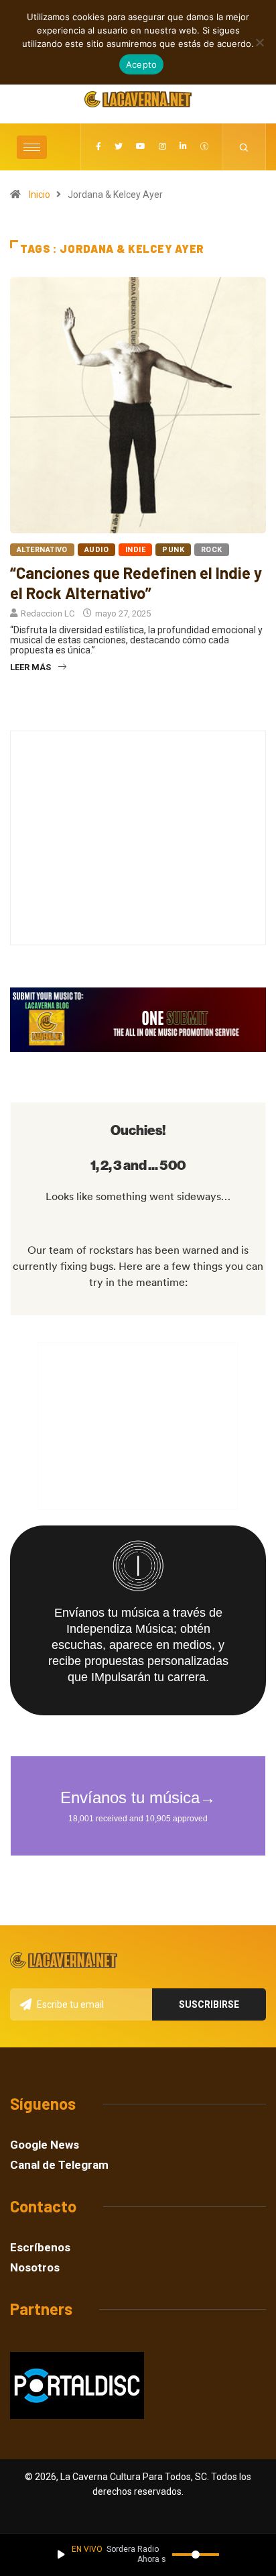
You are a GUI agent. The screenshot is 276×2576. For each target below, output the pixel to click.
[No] (259, 42)
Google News (45, 2145)
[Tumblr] (204, 147)
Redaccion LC (48, 613)
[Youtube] (141, 147)
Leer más (30, 667)
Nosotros (35, 2268)
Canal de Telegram (59, 2165)
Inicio (40, 195)
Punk (173, 550)
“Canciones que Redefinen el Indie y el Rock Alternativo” (136, 583)
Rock (212, 550)
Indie (135, 550)
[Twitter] (119, 147)
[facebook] (98, 147)
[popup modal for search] (244, 147)
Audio (96, 550)
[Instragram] (162, 147)
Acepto (142, 64)
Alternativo (42, 550)
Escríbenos (40, 2248)
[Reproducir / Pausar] (61, 2555)
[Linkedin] (183, 147)
